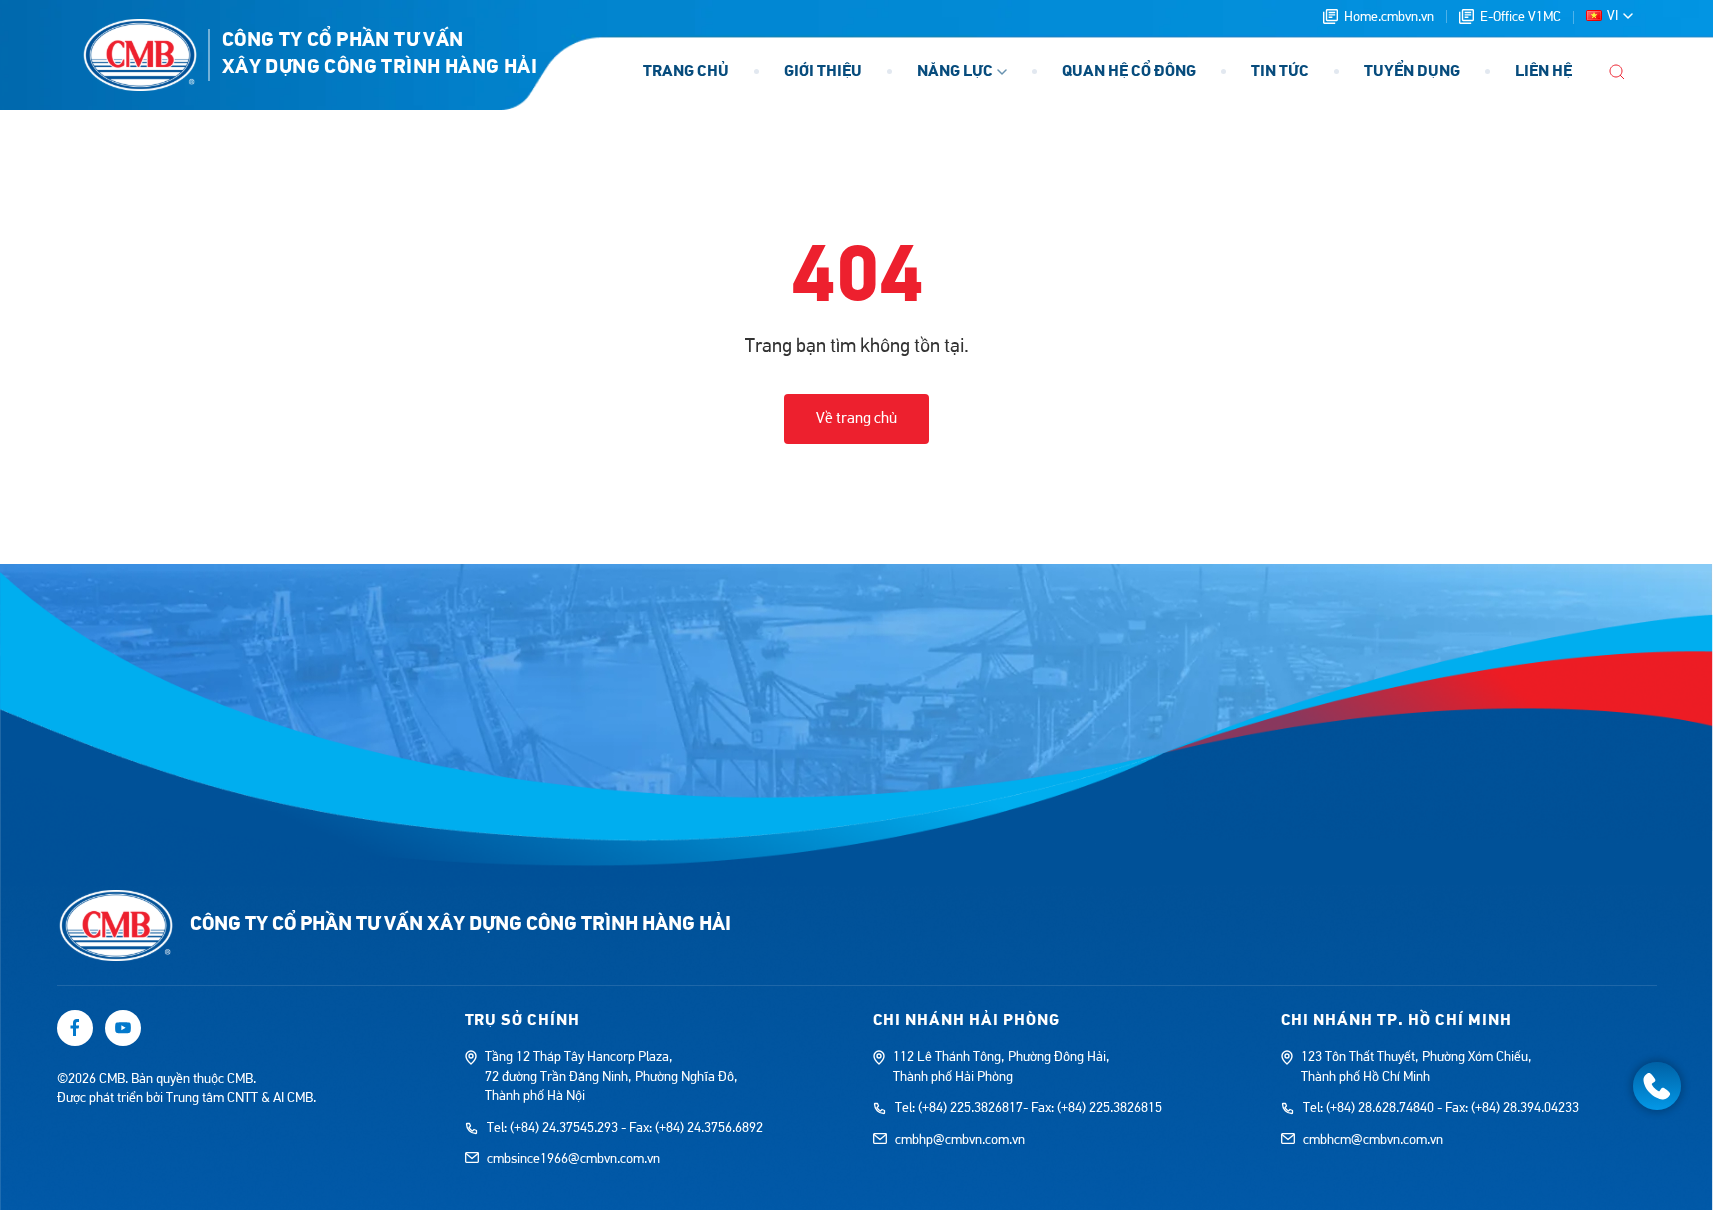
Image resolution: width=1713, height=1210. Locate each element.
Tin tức (1280, 71)
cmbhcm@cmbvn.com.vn (1373, 1140)
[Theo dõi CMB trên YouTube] (123, 1028)
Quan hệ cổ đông (1129, 71)
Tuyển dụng (1412, 71)
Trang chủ (686, 71)
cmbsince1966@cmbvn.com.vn (573, 1159)
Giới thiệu (823, 71)
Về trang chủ (856, 418)
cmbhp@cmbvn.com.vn (960, 1140)
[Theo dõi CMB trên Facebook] (75, 1028)
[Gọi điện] (1657, 1086)
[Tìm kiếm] (1617, 72)
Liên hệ (1543, 71)
